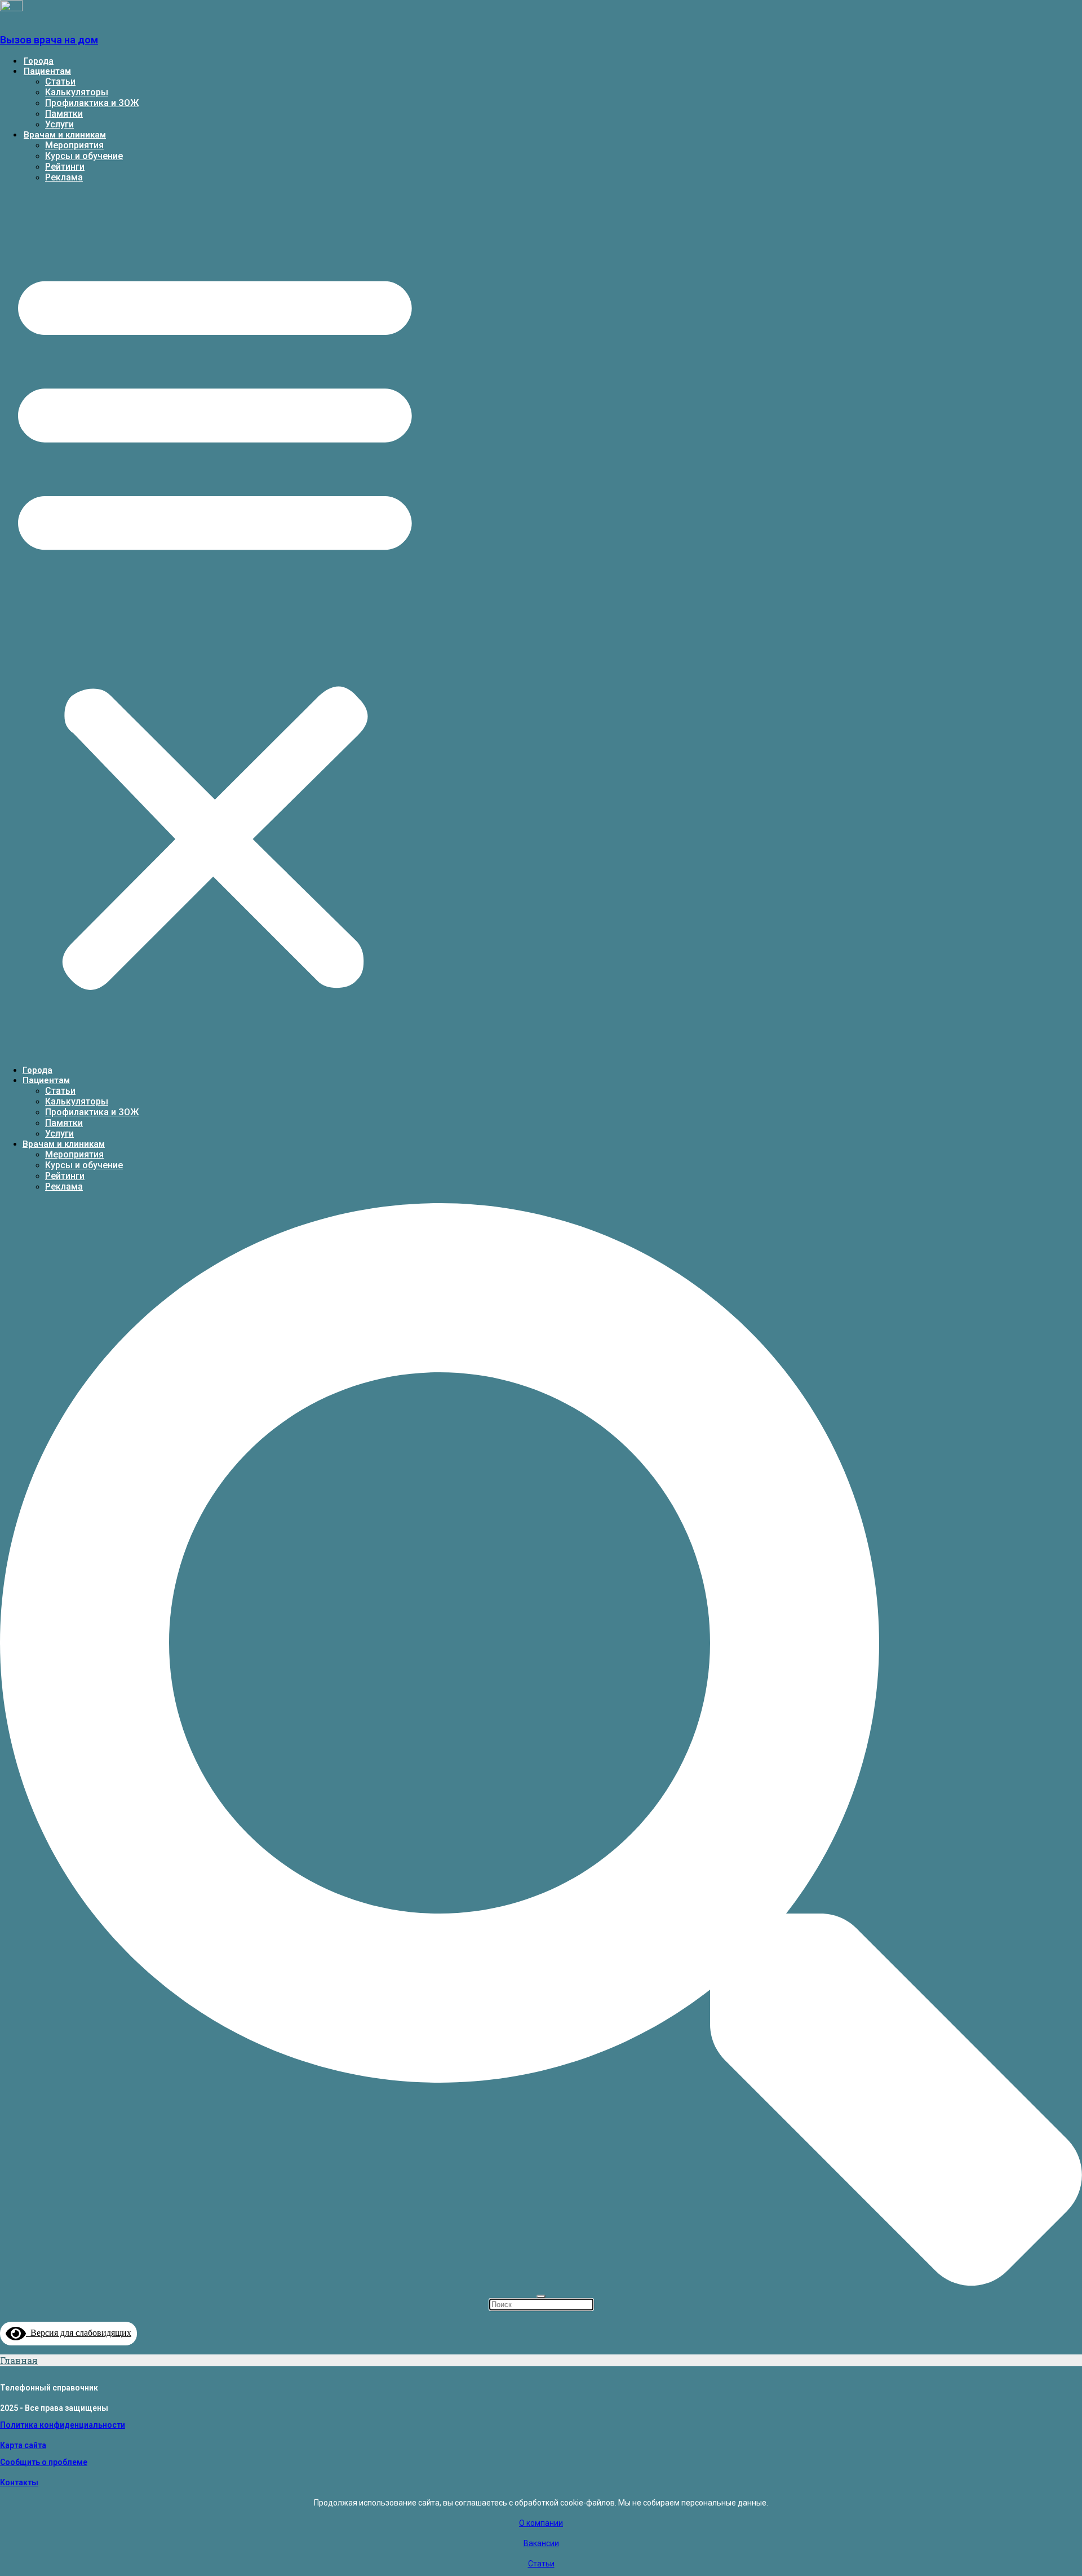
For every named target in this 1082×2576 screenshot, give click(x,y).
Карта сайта (23, 2445)
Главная (19, 2360)
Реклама (64, 177)
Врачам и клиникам (65, 135)
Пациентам (47, 71)
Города (39, 61)
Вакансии (541, 2543)
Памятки (64, 114)
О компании (541, 2523)
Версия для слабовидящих (79, 2333)
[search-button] (541, 2282)
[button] (215, 624)
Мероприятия (74, 145)
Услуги (59, 124)
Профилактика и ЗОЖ (92, 103)
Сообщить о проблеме (44, 2462)
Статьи (60, 81)
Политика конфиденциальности (63, 2425)
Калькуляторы (77, 92)
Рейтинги (65, 167)
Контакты (19, 2482)
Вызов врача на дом (49, 40)
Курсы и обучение (84, 156)
